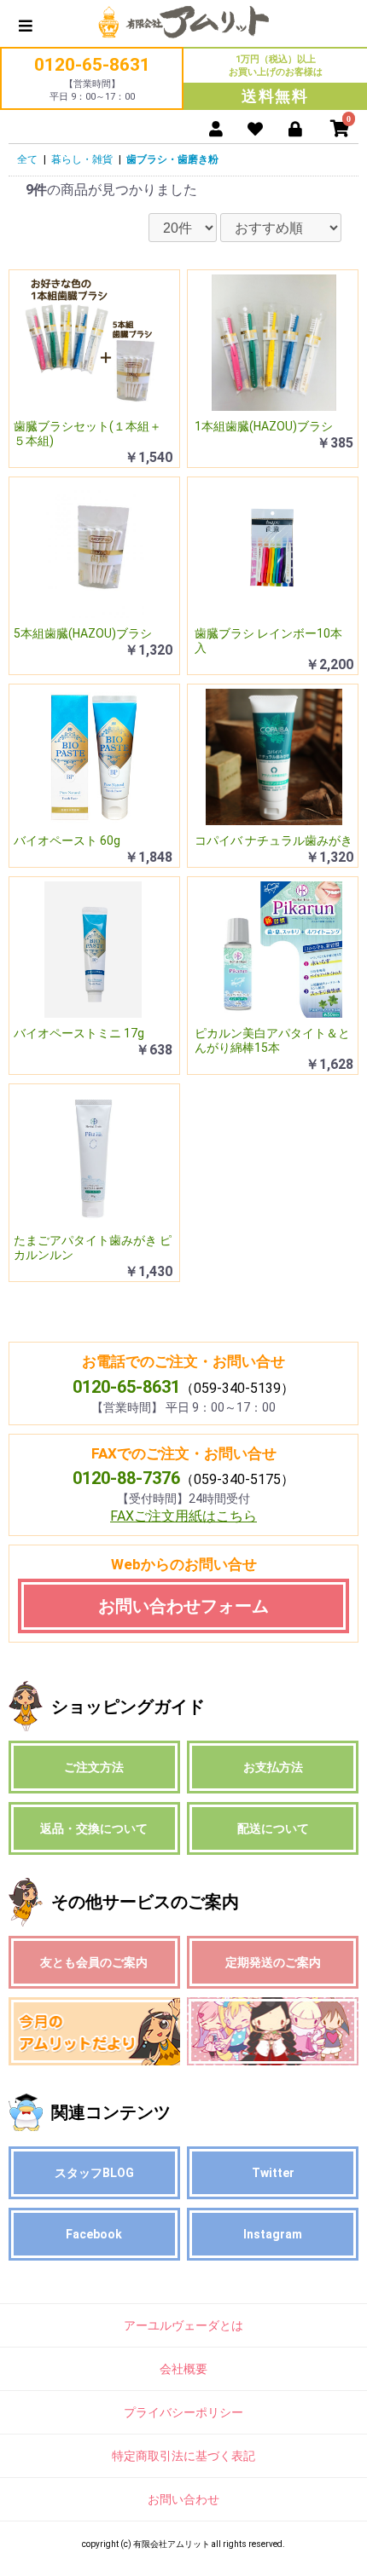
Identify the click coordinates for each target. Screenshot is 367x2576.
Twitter (273, 2173)
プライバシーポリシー (183, 2412)
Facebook (94, 2234)
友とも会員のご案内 (94, 1962)
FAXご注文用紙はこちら (183, 1516)
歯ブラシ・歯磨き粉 (172, 159)
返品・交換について (94, 1828)
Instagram (273, 2234)
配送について (273, 1828)
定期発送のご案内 (273, 1962)
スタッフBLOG (94, 2173)
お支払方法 (273, 1767)
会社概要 (183, 2369)
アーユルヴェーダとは (183, 2325)
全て (27, 159)
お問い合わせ (183, 2499)
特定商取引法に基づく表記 (183, 2456)
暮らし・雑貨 (82, 159)
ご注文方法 (94, 1767)
